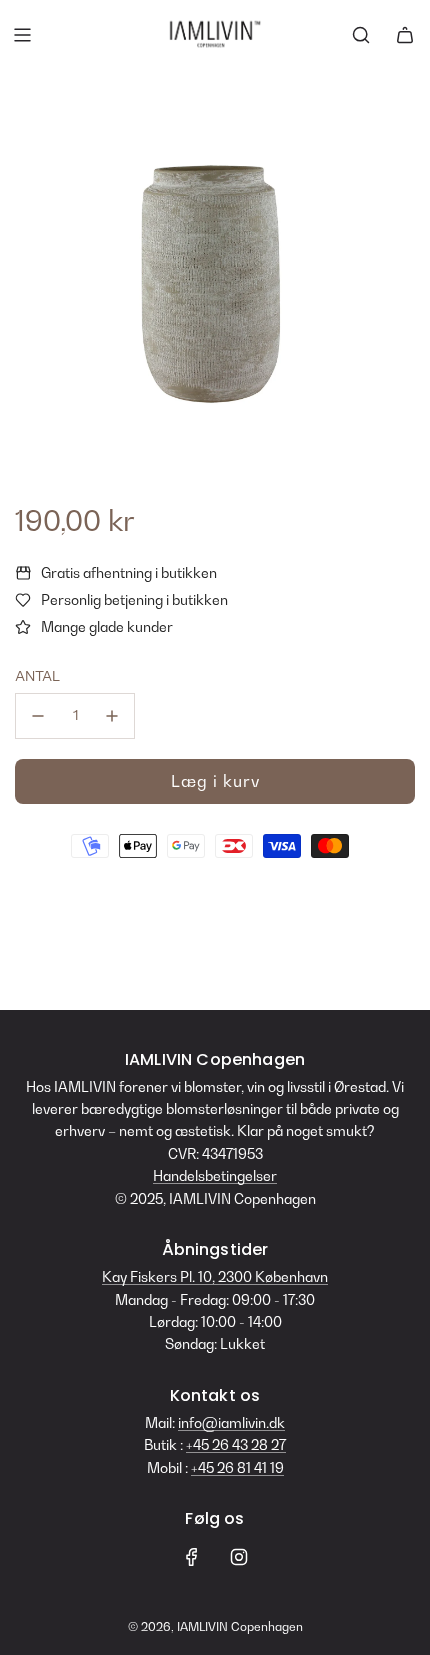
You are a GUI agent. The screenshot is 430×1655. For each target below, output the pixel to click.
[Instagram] (239, 1557)
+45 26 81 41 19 (237, 1467)
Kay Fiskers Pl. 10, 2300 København (215, 1276)
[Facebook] (192, 1557)
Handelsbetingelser (215, 1175)
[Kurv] (405, 35)
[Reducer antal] (38, 716)
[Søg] (361, 35)
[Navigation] (22, 35)
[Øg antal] (112, 716)
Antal (37, 676)
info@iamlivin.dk (231, 1422)
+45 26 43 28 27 (236, 1444)
